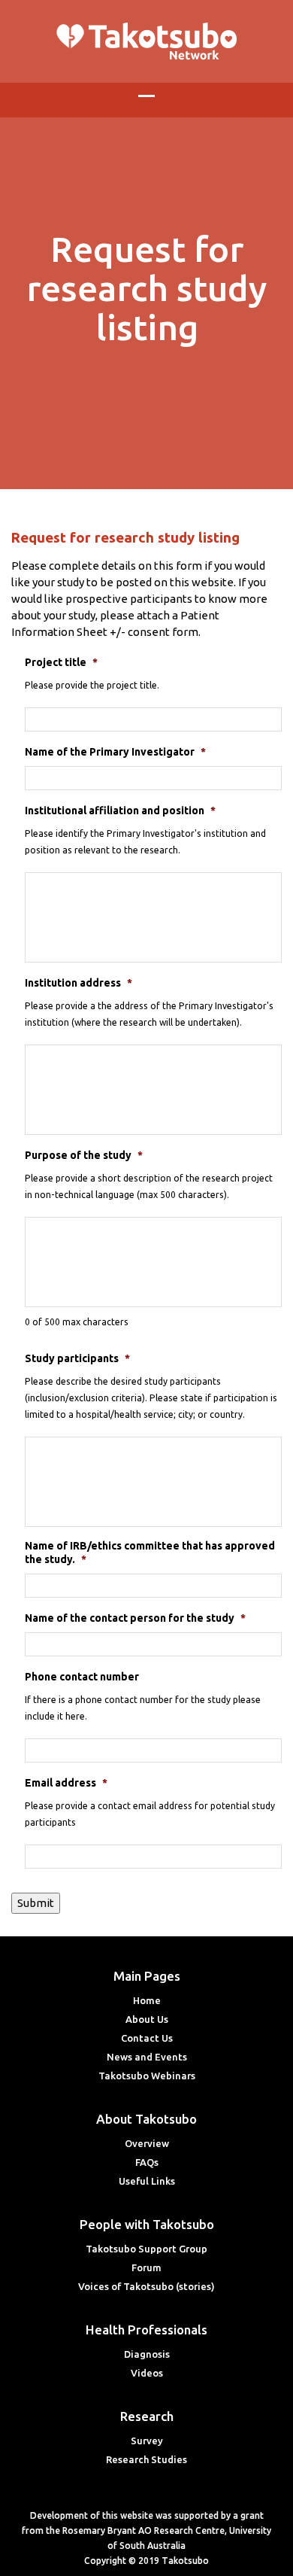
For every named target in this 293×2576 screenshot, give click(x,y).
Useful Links (147, 2181)
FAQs (147, 2162)
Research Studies (146, 2459)
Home (147, 2000)
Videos (147, 2373)
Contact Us (147, 2038)
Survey (147, 2441)
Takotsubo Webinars (147, 2076)
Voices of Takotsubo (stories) (146, 2286)
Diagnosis (147, 2354)
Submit (36, 1903)
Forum (146, 2267)
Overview (147, 2143)
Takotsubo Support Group (146, 2249)
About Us (147, 2019)
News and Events (147, 2057)
